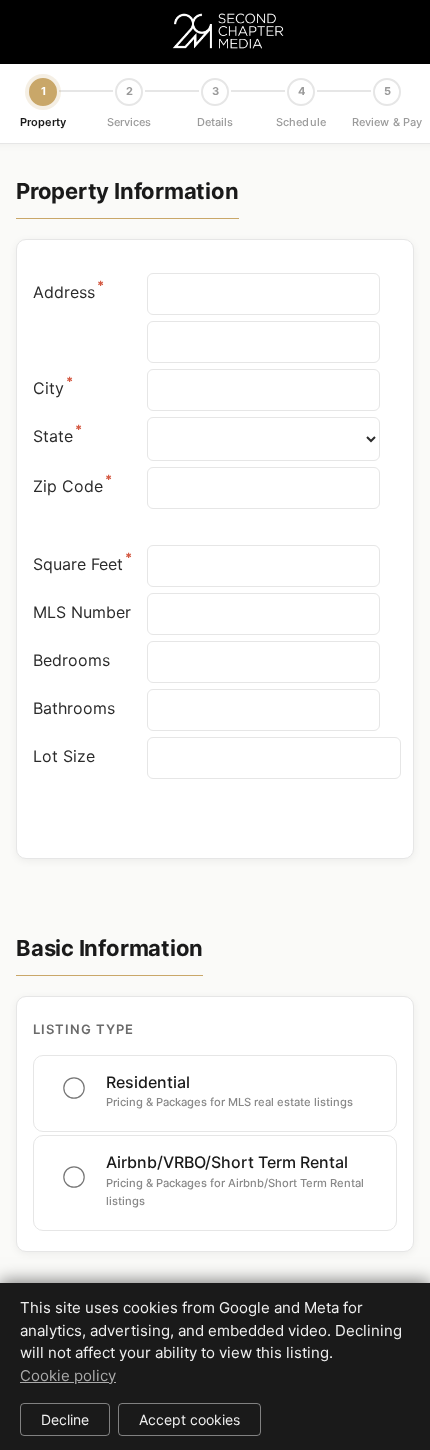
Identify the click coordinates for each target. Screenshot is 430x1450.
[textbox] (274, 758)
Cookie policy (68, 1375)
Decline (65, 1419)
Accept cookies (189, 1419)
